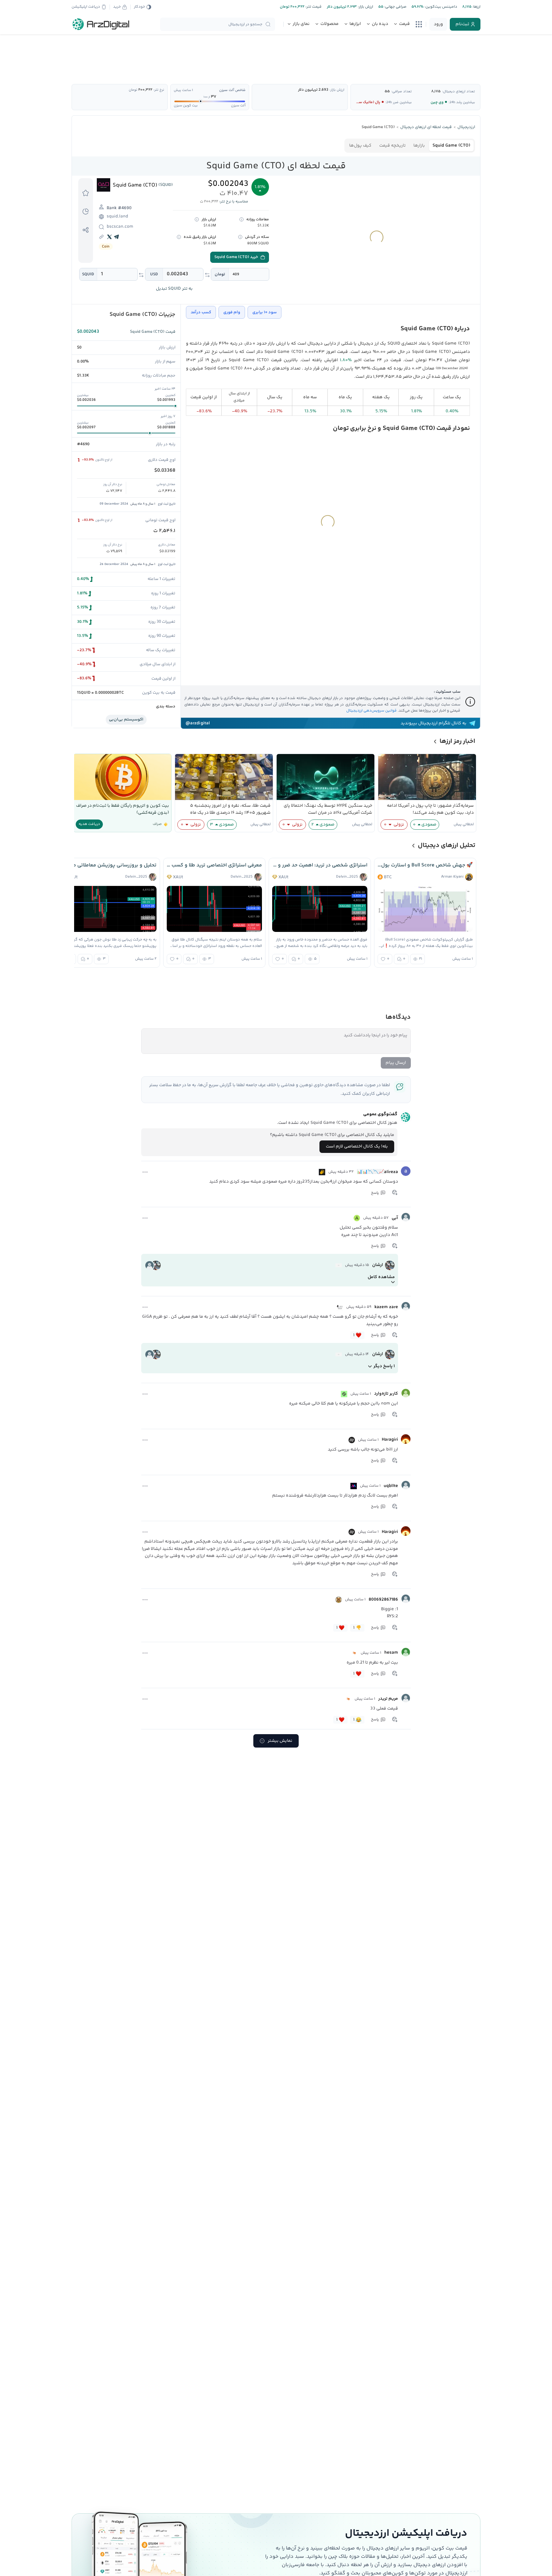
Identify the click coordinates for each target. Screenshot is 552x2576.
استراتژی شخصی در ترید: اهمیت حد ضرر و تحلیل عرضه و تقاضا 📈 (320, 865)
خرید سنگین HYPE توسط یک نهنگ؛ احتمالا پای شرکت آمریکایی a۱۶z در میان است (328, 809)
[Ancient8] (357, 1218)
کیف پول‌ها (360, 146)
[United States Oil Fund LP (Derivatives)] (340, 1307)
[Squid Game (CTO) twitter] (110, 237)
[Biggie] (339, 1600)
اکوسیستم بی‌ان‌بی (126, 720)
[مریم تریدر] (406, 1698)
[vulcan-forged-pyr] (339, 1265)
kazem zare (386, 1307)
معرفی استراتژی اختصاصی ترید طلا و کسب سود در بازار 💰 (214, 865)
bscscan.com (120, 227)
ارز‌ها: (476, 7)
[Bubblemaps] (354, 1486)
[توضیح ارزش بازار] (197, 219)
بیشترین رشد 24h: (462, 102)
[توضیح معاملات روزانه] (241, 219)
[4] (322, 1172)
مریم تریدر (388, 1699)
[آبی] (406, 1217)
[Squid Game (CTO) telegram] (117, 237)
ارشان (378, 1265)
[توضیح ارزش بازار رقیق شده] (179, 237)
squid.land (117, 217)
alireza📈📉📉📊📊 (377, 1172)
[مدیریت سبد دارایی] (86, 211)
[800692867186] (406, 1599)
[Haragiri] (406, 1439)
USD (154, 274)
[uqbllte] (406, 1485)
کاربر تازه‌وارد (386, 1394)
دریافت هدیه (89, 824)
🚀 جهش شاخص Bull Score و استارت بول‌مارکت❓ (425, 865)
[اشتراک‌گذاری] (86, 230)
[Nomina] (344, 1394)
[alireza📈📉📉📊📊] (406, 1171)
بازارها (419, 146)
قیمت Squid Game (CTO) (153, 332)
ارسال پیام (396, 1063)
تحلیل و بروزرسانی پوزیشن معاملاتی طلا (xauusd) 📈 (109, 865)
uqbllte (391, 1486)
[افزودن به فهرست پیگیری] (86, 193)
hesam (391, 1653)
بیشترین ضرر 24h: (399, 102)
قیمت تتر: (313, 7)
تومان (220, 274)
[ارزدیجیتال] (101, 24)
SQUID (88, 274)
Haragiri (390, 1440)
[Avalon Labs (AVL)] (352, 1440)
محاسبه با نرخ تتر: (234, 202)
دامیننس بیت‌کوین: (440, 7)
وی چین (437, 102)
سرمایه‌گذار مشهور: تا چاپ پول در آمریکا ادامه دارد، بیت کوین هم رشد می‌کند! (430, 809)
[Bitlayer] (354, 1653)
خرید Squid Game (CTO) (236, 257)
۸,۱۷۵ (436, 91)
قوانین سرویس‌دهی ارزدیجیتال (372, 711)
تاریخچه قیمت (392, 146)
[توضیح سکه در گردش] (240, 237)
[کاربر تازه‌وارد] (406, 1393)
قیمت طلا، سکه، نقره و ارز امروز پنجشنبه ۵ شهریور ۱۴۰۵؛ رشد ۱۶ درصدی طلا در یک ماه (230, 809)
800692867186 (383, 1600)
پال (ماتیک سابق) (366, 102)
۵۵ (387, 91)
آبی (395, 1218)
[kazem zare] (406, 1306)
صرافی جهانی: (395, 7)
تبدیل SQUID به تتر (174, 289)
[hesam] (406, 1652)
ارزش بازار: (365, 7)
